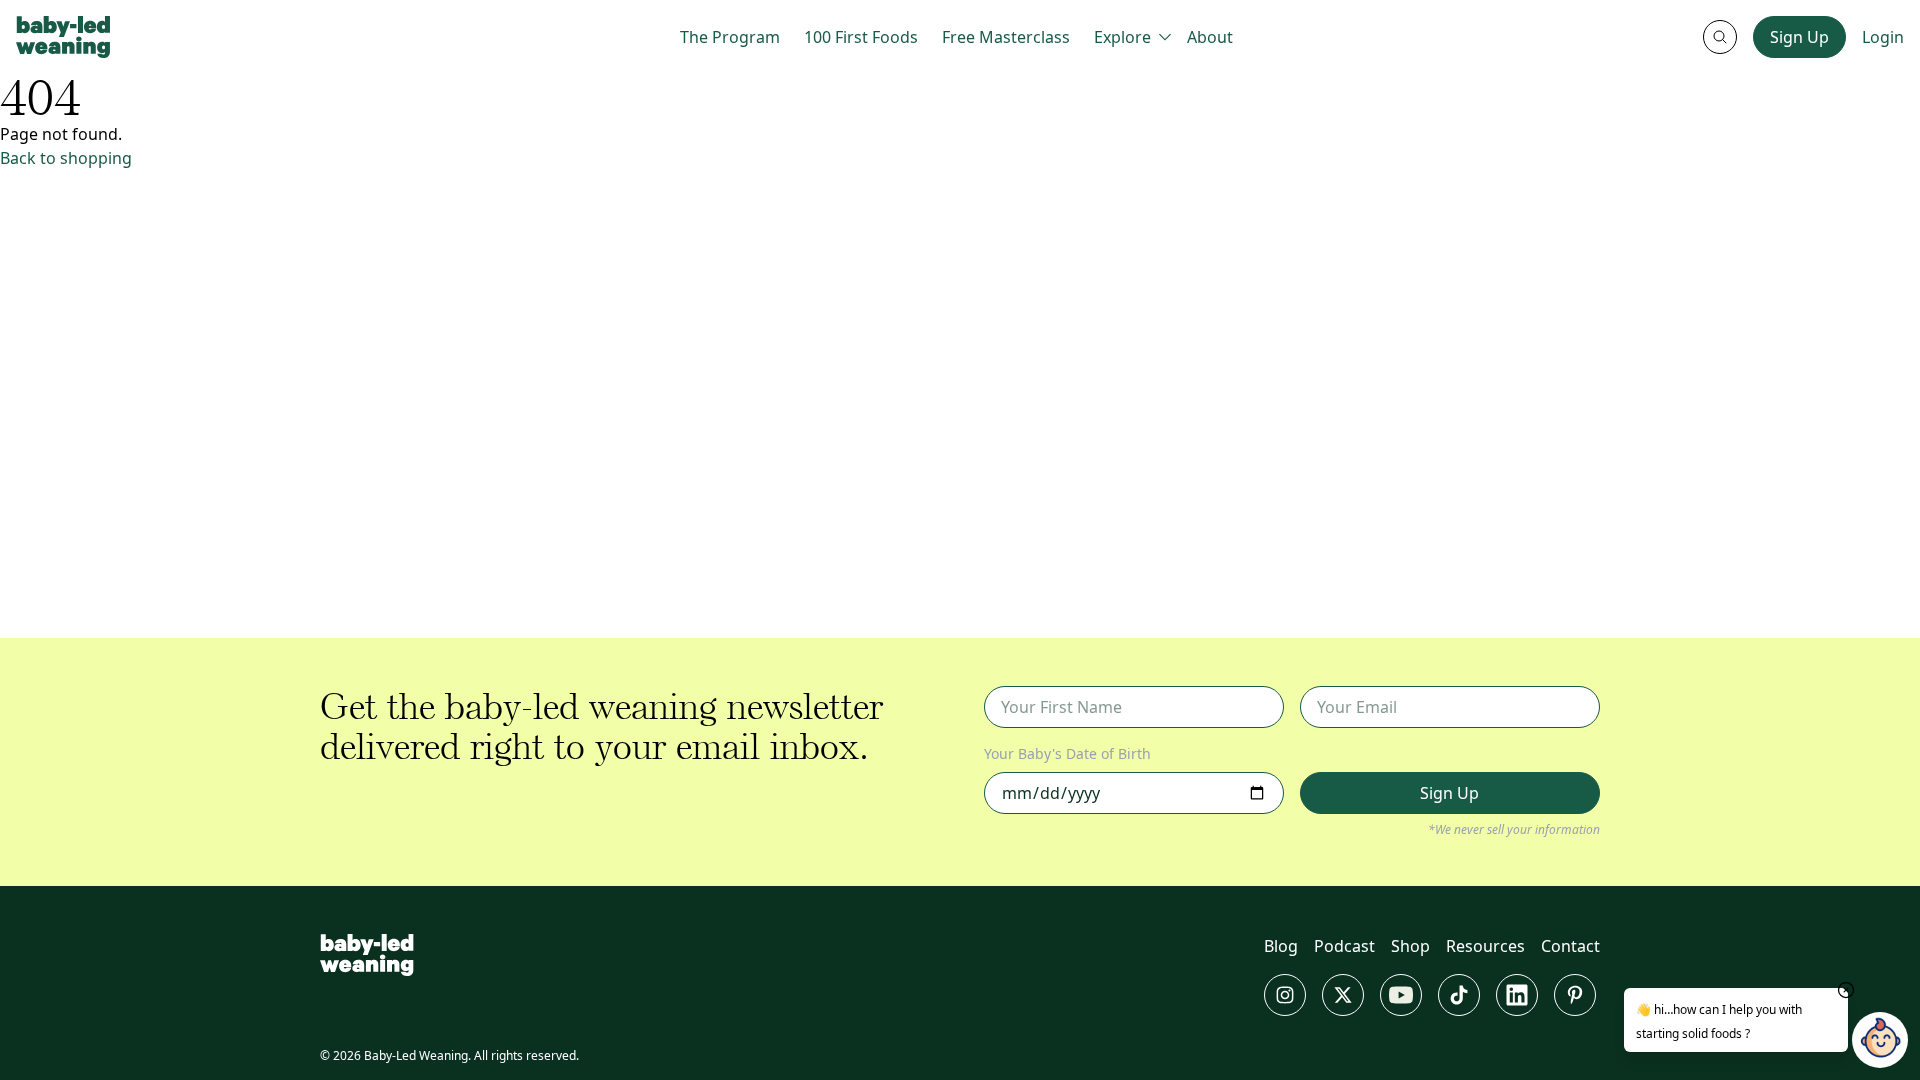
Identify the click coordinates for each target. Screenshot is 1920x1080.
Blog (1281, 946)
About (1210, 37)
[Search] (1720, 37)
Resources (1485, 946)
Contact (1570, 946)
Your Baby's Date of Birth (1067, 753)
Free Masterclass (1006, 37)
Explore (1122, 37)
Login (1883, 37)
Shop (1410, 946)
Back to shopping (66, 158)
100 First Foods (861, 37)
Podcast (1344, 946)
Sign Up (1799, 37)
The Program (730, 37)
